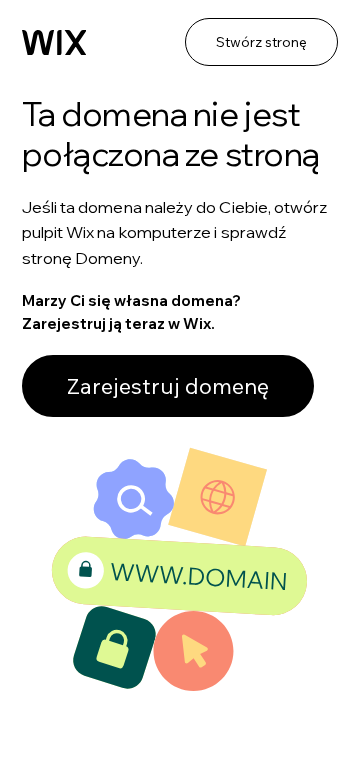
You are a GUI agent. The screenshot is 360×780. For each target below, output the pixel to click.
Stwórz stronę (261, 42)
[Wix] (54, 43)
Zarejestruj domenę (168, 386)
